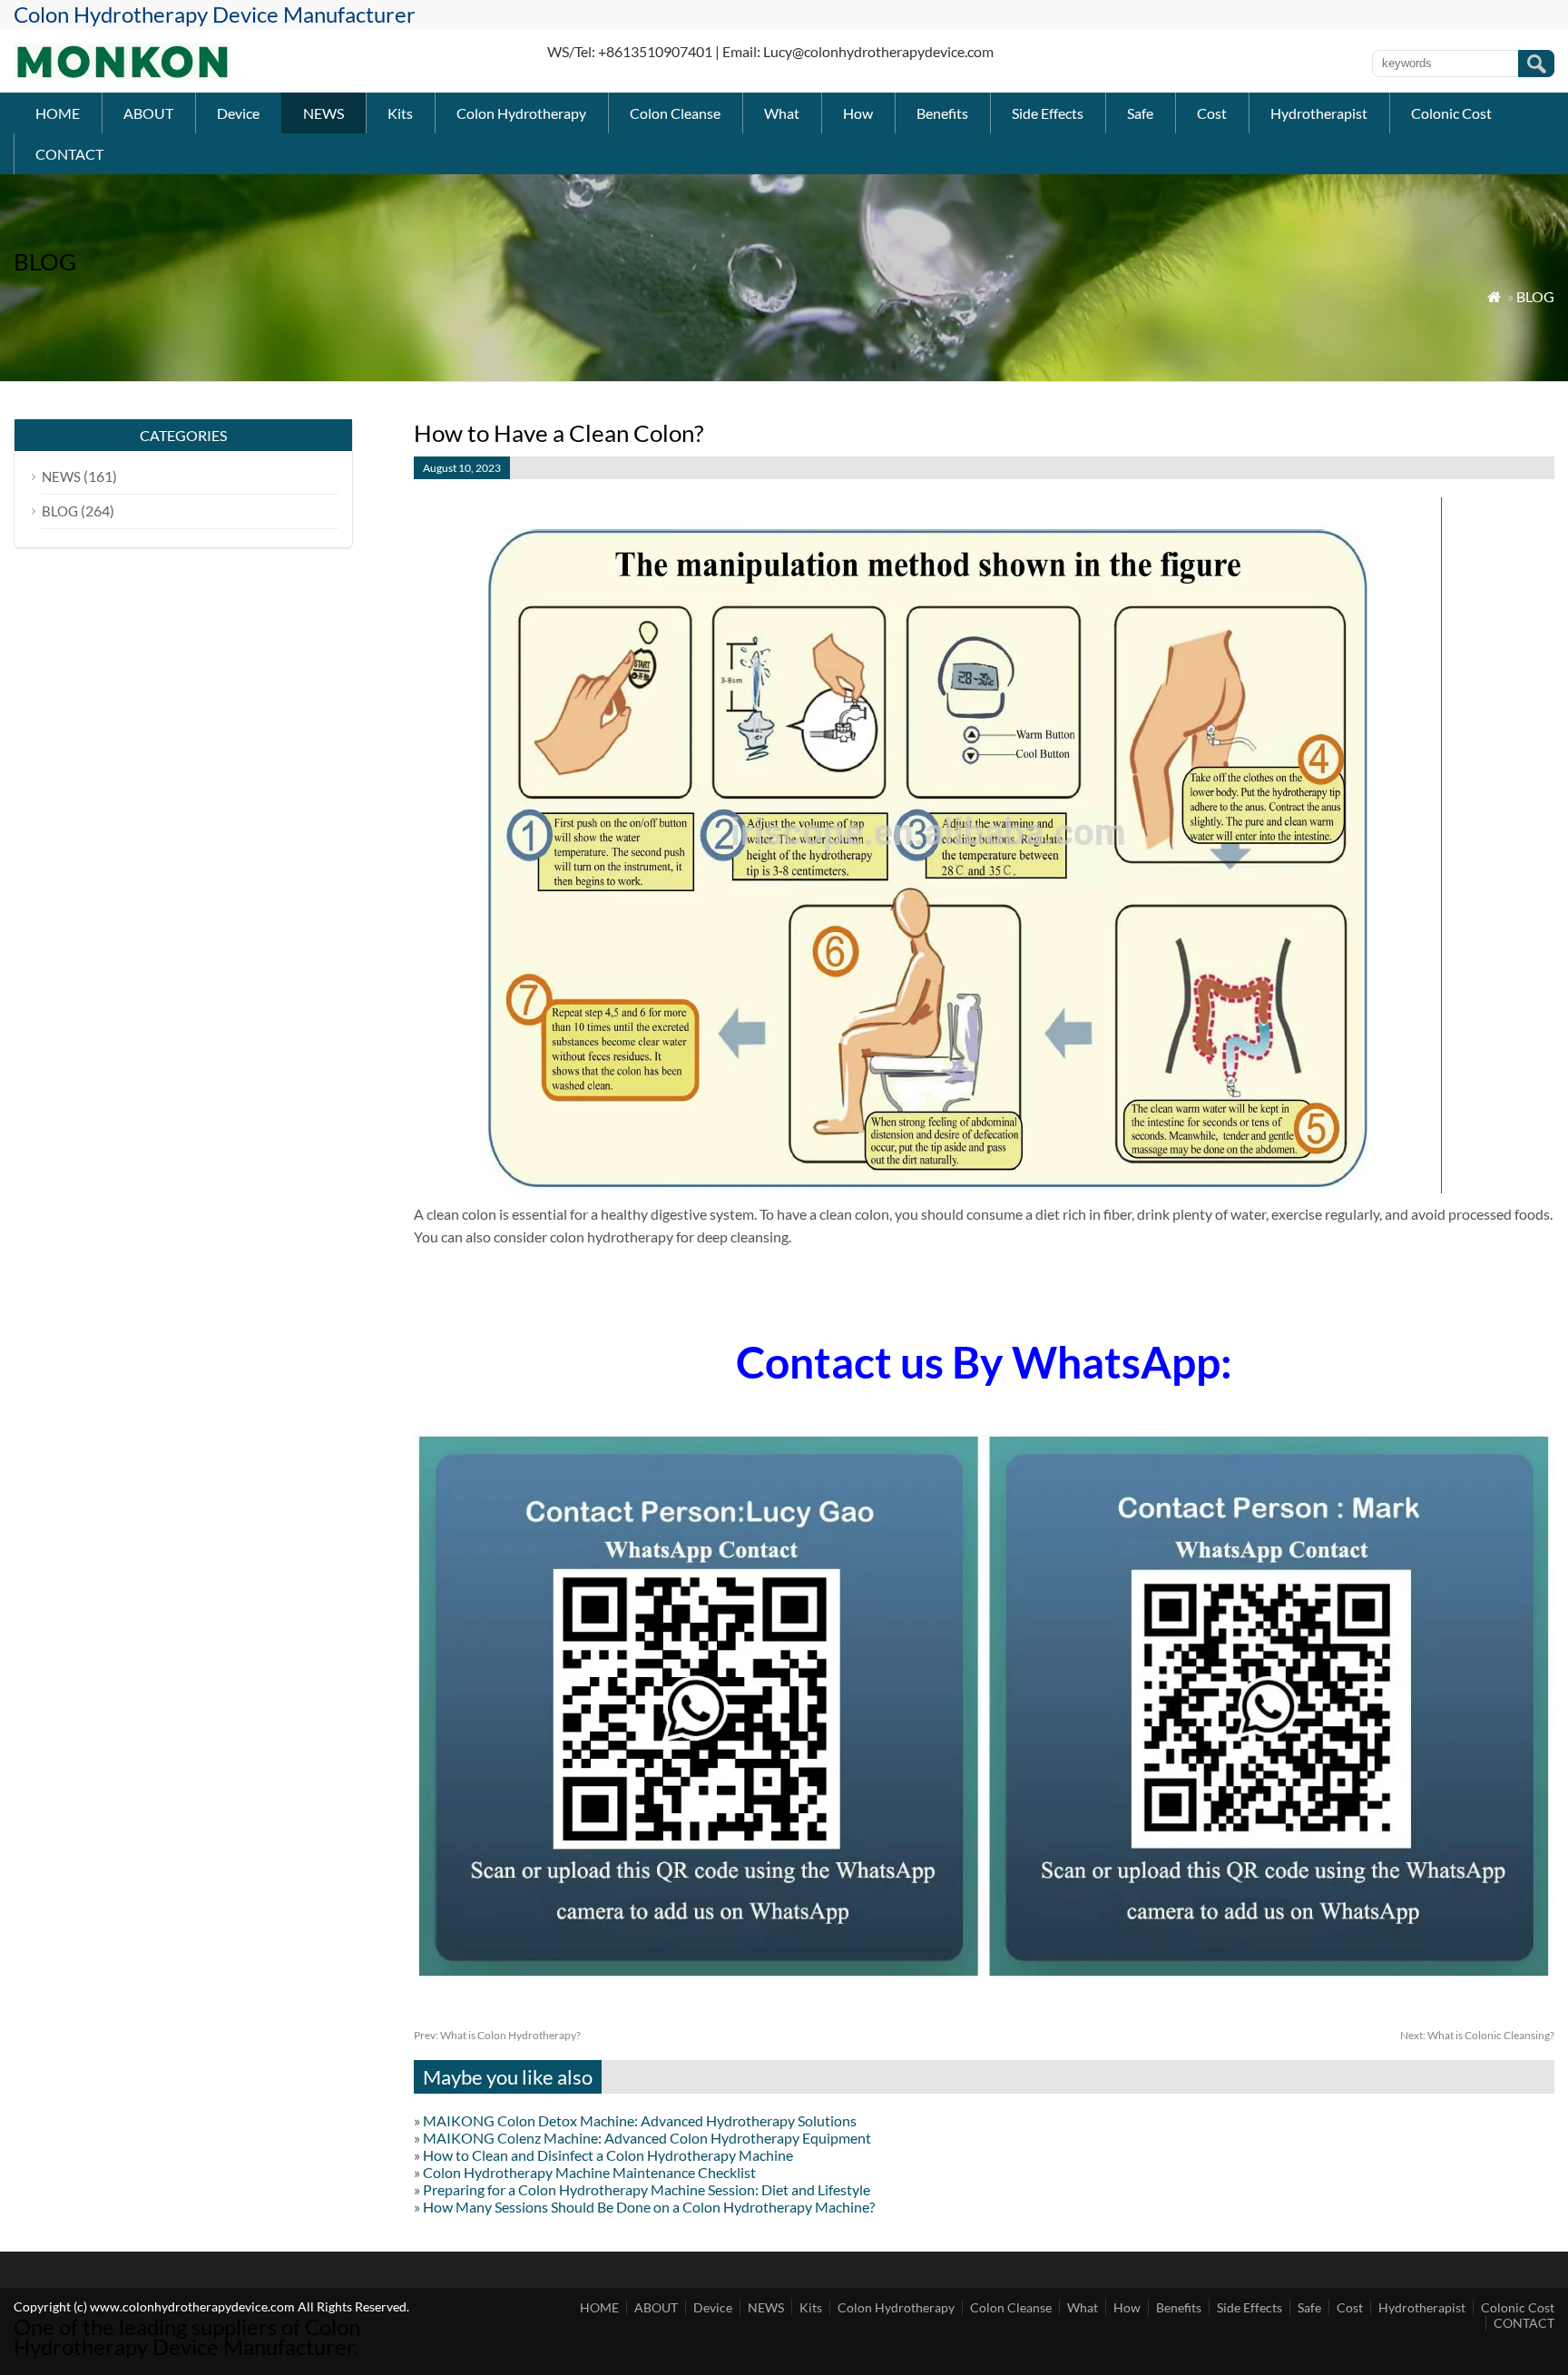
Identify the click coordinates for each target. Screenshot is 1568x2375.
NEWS (323, 113)
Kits (400, 113)
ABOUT (148, 113)
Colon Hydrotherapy (521, 113)
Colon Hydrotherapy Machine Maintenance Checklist (589, 2172)
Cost (1212, 113)
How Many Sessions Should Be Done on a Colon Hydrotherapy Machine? (649, 2207)
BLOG (1535, 296)
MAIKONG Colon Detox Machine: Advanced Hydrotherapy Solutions (640, 2120)
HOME (58, 113)
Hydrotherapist (1319, 113)
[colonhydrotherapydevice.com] (122, 73)
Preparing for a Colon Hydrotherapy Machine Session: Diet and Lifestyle (647, 2189)
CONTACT (69, 154)
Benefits (942, 113)
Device (238, 113)
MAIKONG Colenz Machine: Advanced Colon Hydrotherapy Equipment (647, 2138)
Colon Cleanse (675, 113)
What (782, 113)
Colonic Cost (1451, 113)
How (858, 113)
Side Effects (1048, 113)
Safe (1140, 113)
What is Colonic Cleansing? (1477, 2035)
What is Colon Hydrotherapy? (497, 2035)
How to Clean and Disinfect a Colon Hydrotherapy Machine (608, 2155)
